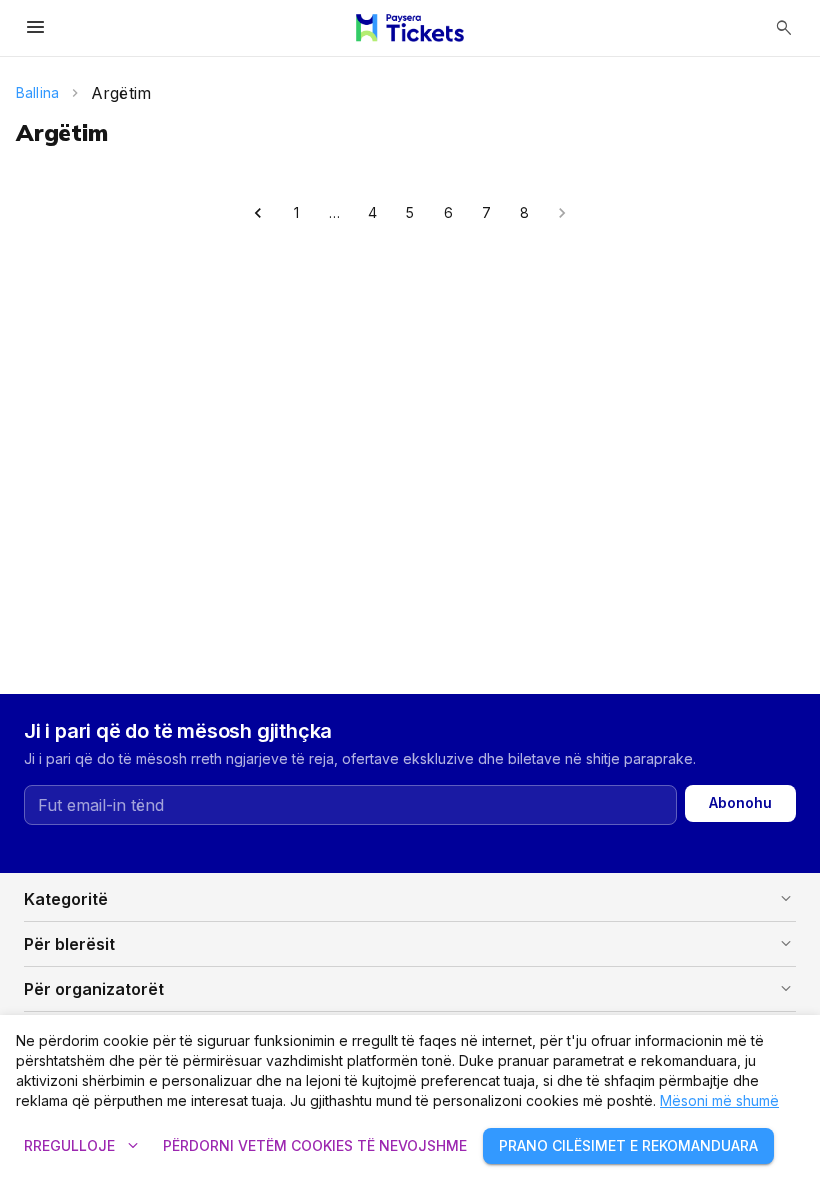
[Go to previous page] (258, 213)
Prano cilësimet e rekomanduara (628, 1145)
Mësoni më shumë (719, 1100)
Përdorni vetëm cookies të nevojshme (315, 1145)
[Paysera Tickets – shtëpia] (410, 28)
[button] (410, 899)
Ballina (37, 92)
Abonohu (740, 802)
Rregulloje (83, 1146)
